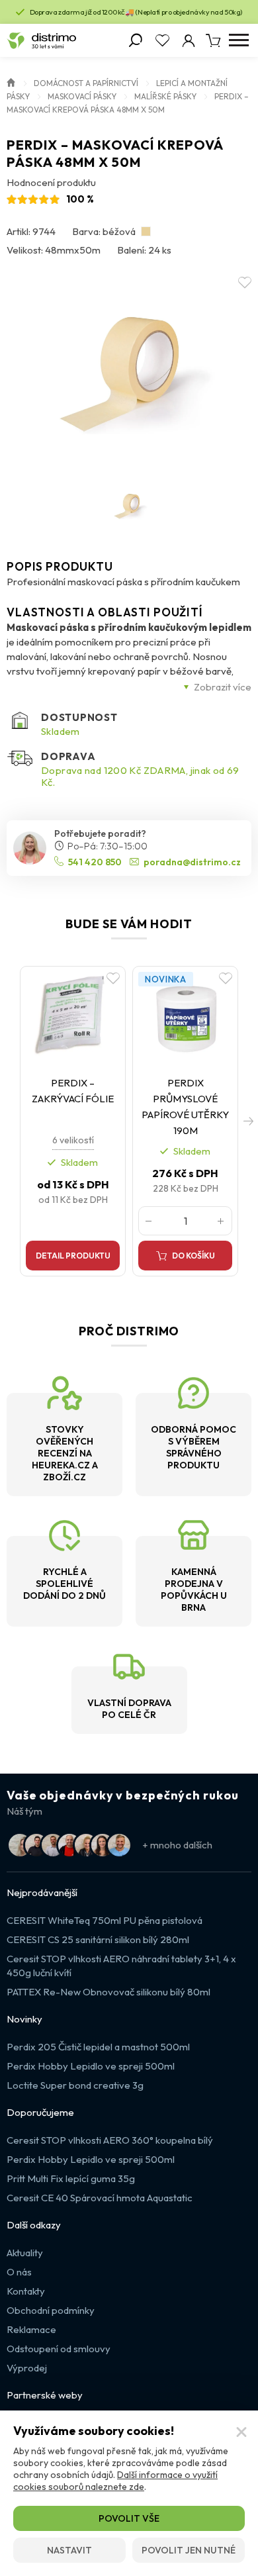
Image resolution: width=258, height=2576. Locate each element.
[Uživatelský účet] (189, 40)
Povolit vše (129, 2518)
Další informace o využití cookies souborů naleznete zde (115, 2481)
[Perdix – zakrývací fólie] (73, 1017)
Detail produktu (73, 1256)
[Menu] (238, 40)
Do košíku (193, 1256)
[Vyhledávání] (136, 40)
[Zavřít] (241, 2432)
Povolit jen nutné (189, 2550)
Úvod (11, 81)
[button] (248, 1121)
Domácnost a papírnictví (86, 83)
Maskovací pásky (82, 96)
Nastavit (69, 2550)
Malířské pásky (165, 96)
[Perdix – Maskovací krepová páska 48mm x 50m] (129, 372)
